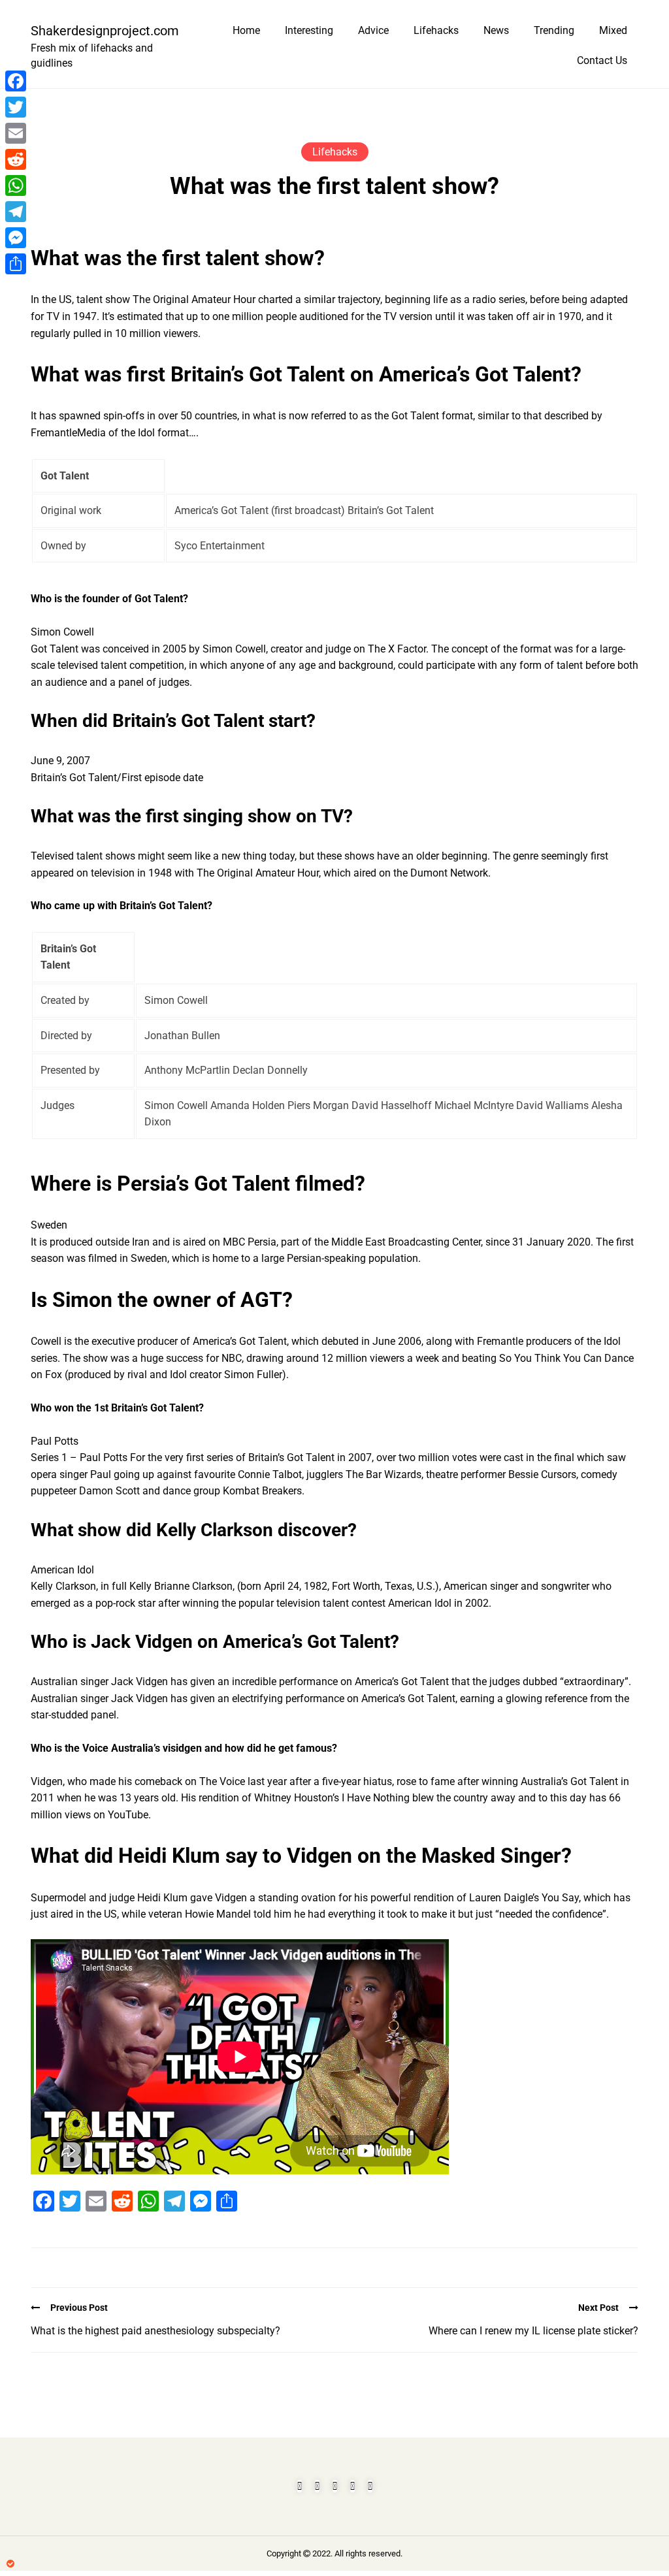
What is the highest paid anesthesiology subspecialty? (155, 2331)
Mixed (613, 30)
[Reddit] (16, 159)
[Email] (16, 133)
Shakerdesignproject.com (99, 31)
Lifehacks (436, 30)
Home (246, 30)
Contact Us (602, 60)
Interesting (309, 30)
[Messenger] (16, 238)
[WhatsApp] (16, 185)
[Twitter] (16, 107)
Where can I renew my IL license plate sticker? (533, 2331)
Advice (373, 30)
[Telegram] (16, 212)
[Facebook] (16, 81)
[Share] (16, 264)
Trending (554, 30)
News (496, 30)
